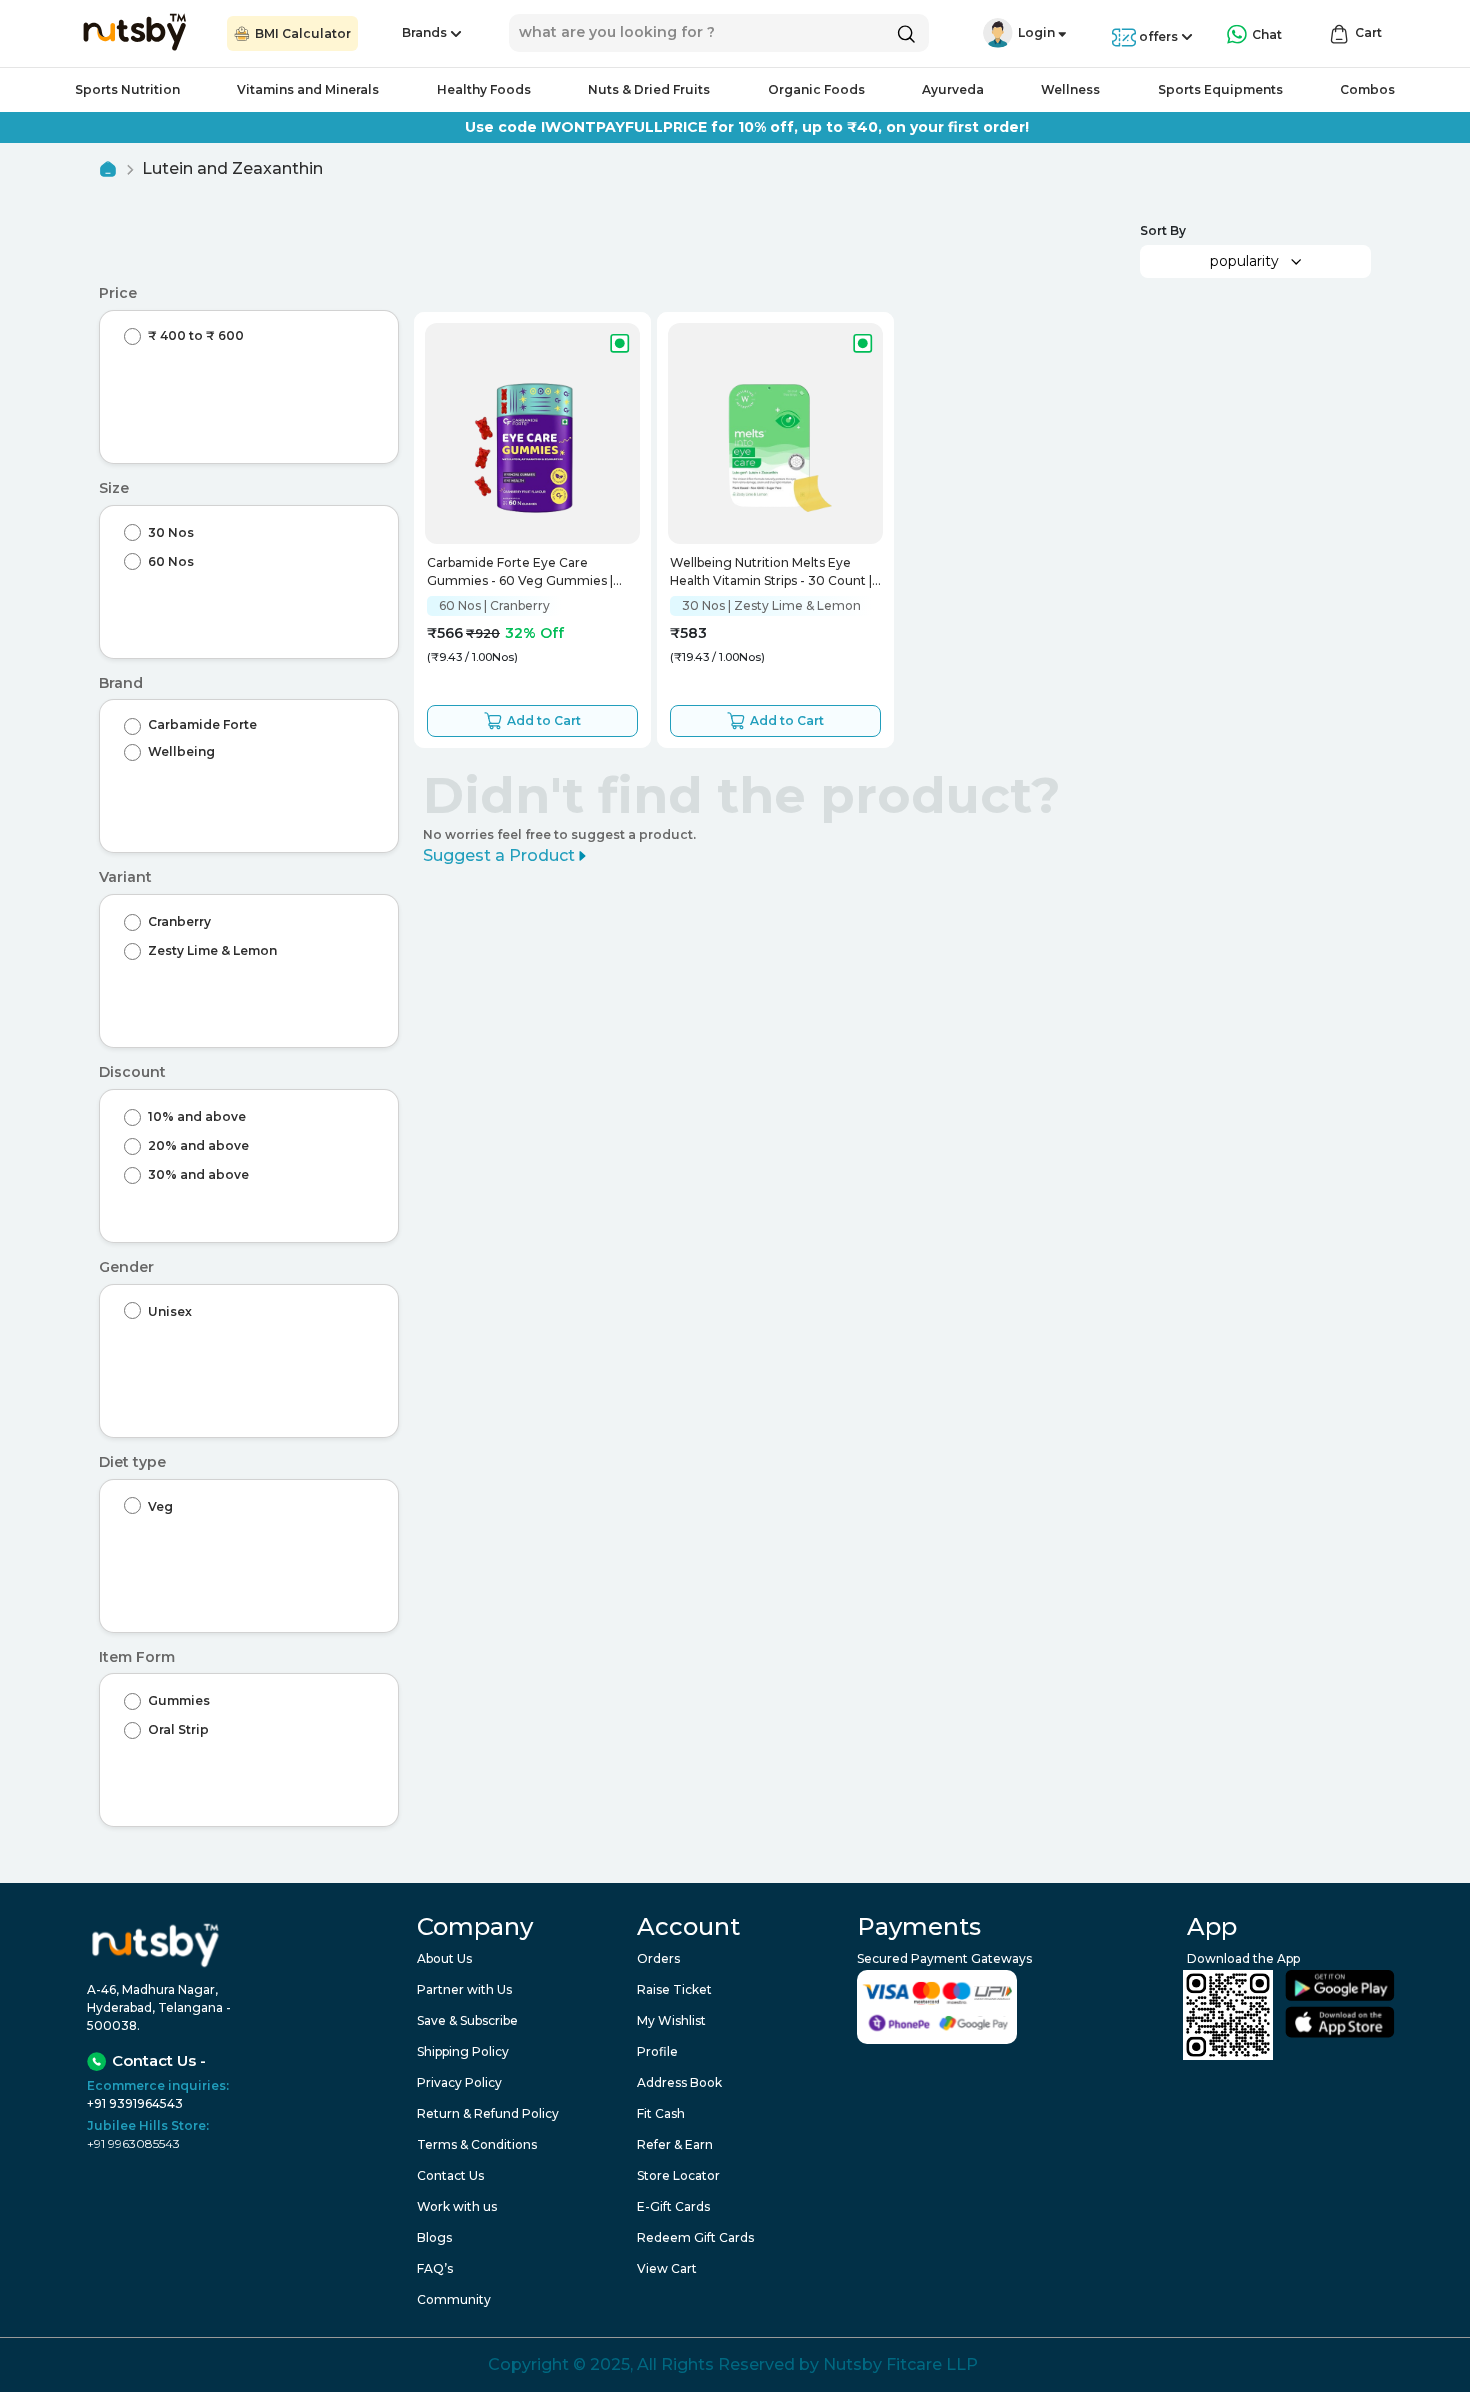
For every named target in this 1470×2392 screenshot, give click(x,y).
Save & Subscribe (467, 2020)
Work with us (457, 2206)
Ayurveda (953, 89)
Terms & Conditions (477, 2144)
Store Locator (678, 2175)
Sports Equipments (1220, 89)
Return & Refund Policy (488, 2113)
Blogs (434, 2237)
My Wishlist (671, 2020)
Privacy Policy (459, 2082)
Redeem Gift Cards (695, 2237)
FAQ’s (435, 2268)
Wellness (1070, 89)
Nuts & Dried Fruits (649, 89)
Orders (658, 1958)
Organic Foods (816, 89)
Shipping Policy (463, 2051)
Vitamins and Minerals (308, 89)
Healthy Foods (484, 89)
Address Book (679, 2082)
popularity (1244, 261)
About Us (444, 1958)
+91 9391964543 (135, 2103)
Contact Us (450, 2175)
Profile (657, 2051)
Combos (1367, 89)
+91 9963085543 (133, 2143)
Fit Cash (661, 2113)
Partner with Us (464, 1989)
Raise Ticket (674, 1989)
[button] (998, 33)
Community (454, 2299)
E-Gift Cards (673, 2206)
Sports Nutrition (127, 89)
